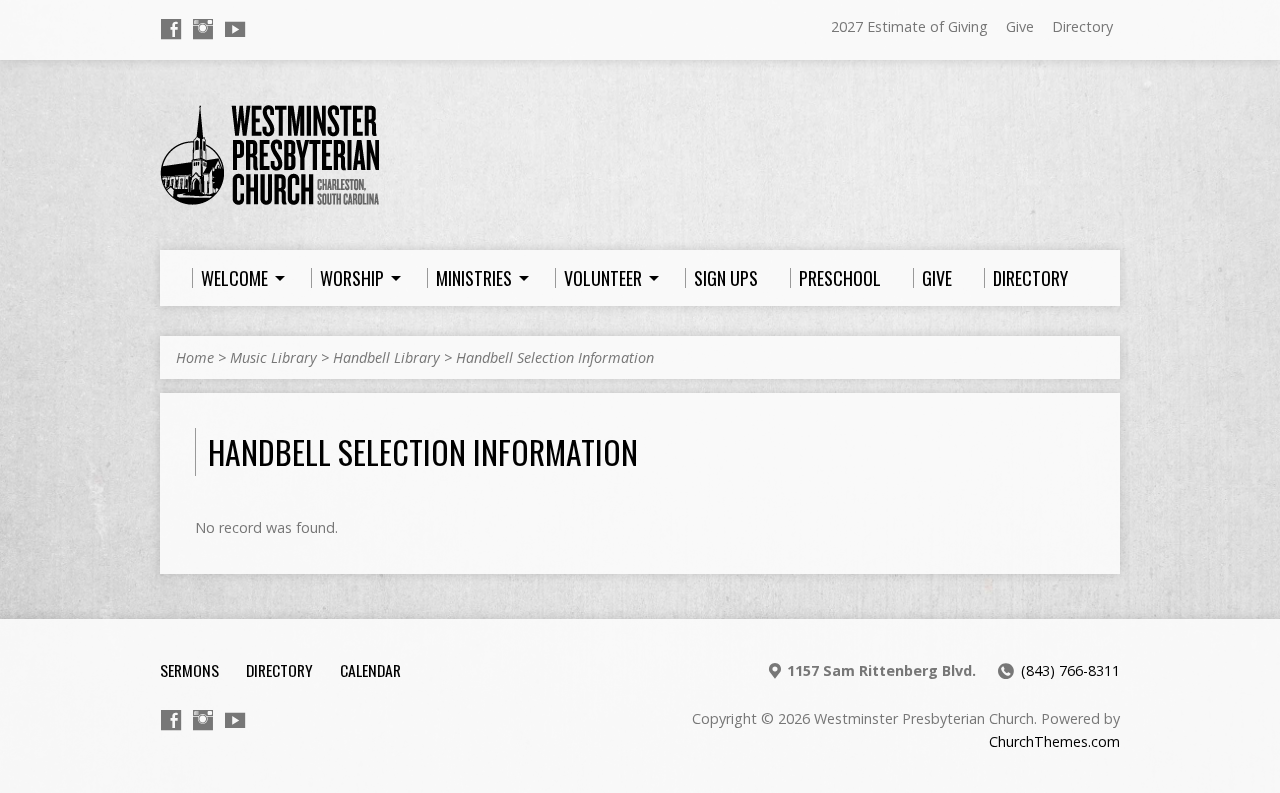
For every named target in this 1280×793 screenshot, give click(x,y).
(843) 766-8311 (1070, 670)
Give (1020, 26)
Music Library (273, 357)
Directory (1082, 26)
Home (195, 357)
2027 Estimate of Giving (909, 26)
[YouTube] (235, 29)
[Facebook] (171, 29)
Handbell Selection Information (555, 357)
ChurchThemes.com (1054, 741)
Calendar (370, 670)
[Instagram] (203, 29)
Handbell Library (386, 357)
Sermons (189, 670)
